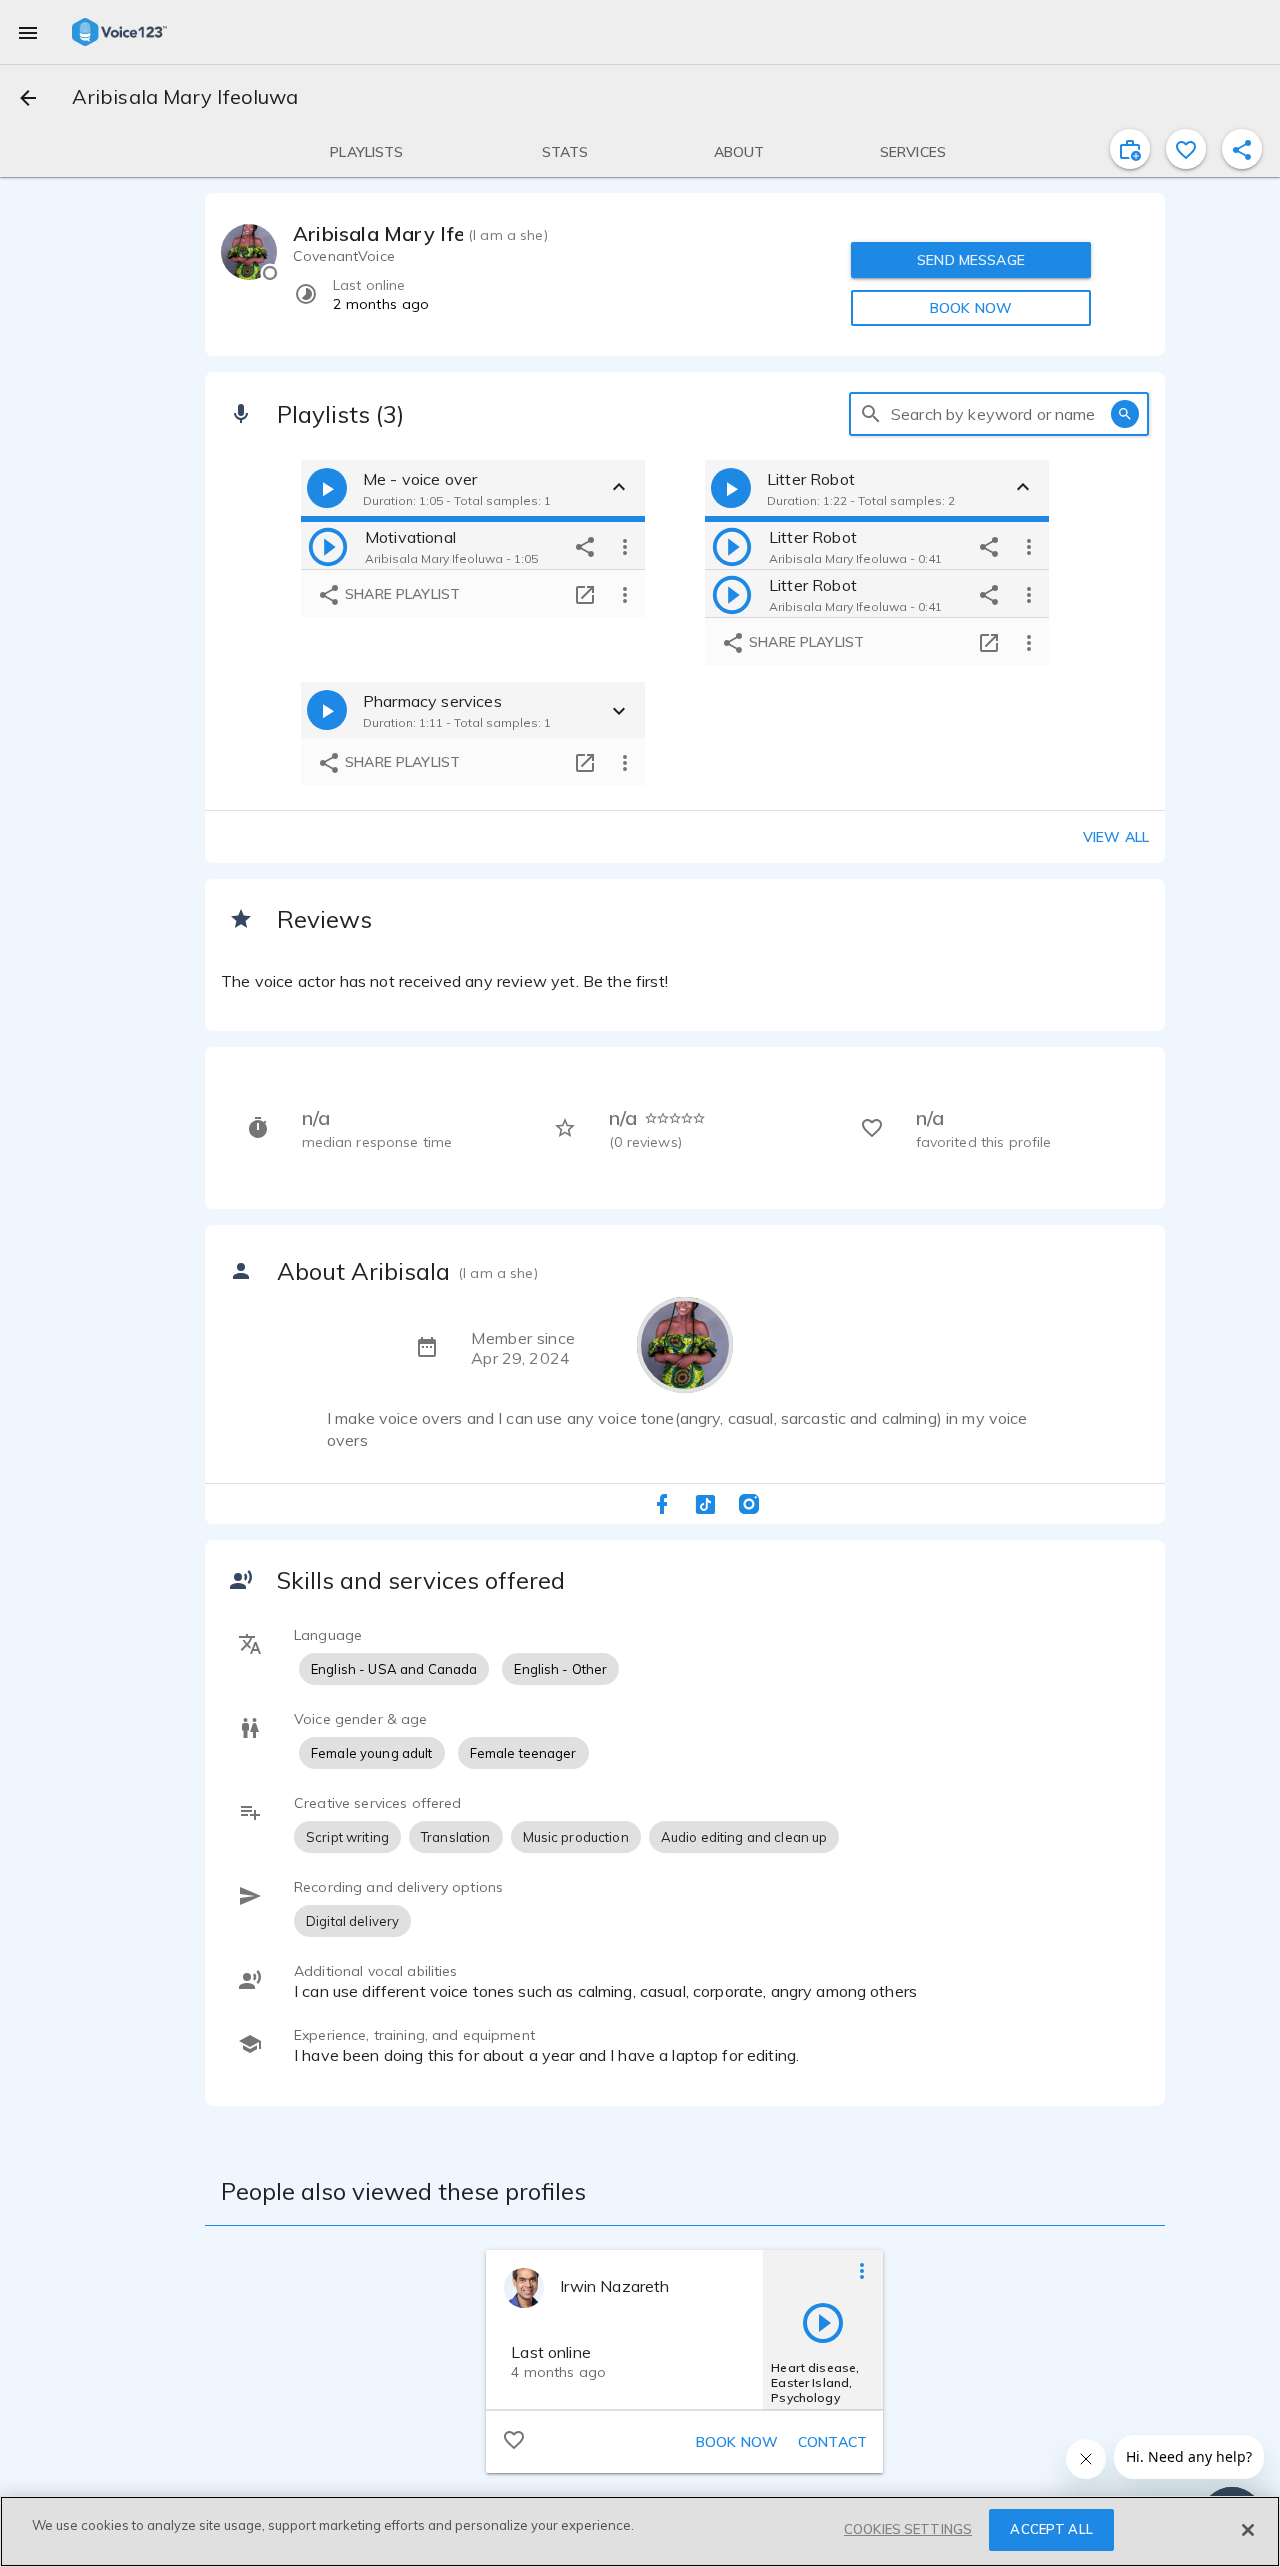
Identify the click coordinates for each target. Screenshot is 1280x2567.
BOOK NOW (971, 308)
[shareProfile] (1242, 149)
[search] (871, 414)
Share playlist (400, 594)
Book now (737, 2442)
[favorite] (1186, 149)
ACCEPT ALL (1051, 2529)
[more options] (625, 546)
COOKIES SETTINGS (908, 2529)
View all (1116, 837)
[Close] (1248, 2530)
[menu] (28, 32)
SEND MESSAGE (971, 260)
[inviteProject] (1130, 149)
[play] (328, 546)
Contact (832, 2442)
